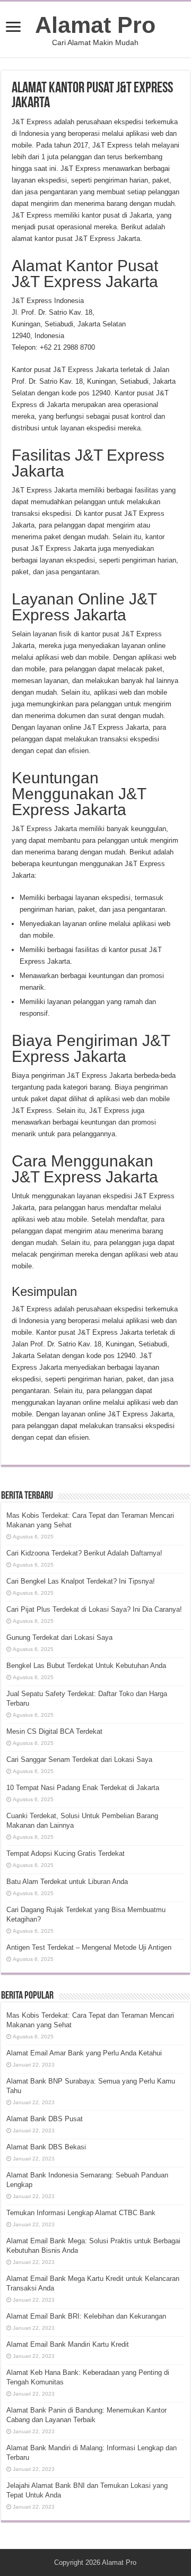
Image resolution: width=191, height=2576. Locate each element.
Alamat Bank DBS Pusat (45, 2119)
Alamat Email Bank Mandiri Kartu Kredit (68, 2344)
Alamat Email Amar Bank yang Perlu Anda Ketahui (84, 2053)
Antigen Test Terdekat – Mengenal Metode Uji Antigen (89, 1947)
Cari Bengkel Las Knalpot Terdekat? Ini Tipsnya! (81, 1581)
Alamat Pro (95, 25)
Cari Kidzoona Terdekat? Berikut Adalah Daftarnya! (84, 1553)
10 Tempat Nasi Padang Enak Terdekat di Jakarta (83, 1788)
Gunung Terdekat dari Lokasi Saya (59, 1637)
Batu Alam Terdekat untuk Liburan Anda (67, 1882)
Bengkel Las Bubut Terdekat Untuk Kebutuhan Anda (86, 1666)
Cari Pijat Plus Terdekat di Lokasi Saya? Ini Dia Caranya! (94, 1609)
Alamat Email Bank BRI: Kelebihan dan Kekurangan (86, 2316)
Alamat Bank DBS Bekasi (46, 2147)
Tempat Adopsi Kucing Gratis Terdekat (66, 1853)
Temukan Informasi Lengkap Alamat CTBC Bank (81, 2213)
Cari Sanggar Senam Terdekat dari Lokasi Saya (79, 1760)
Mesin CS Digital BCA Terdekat (54, 1731)
